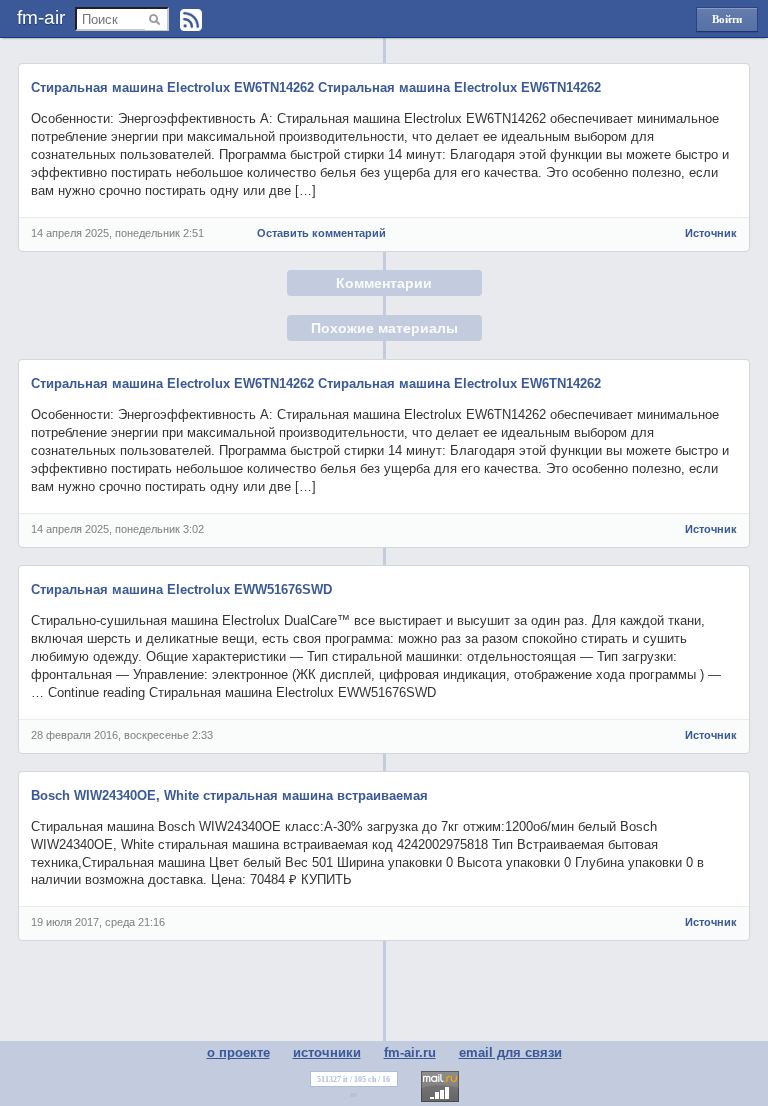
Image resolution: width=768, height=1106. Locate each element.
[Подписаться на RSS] (191, 20)
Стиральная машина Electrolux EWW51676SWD (181, 589)
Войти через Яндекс (727, 22)
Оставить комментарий (321, 233)
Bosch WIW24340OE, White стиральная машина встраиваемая (229, 795)
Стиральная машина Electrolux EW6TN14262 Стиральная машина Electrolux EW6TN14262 (316, 87)
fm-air (41, 17)
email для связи (510, 1052)
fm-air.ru (410, 1052)
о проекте (238, 1052)
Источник (711, 233)
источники (327, 1052)
